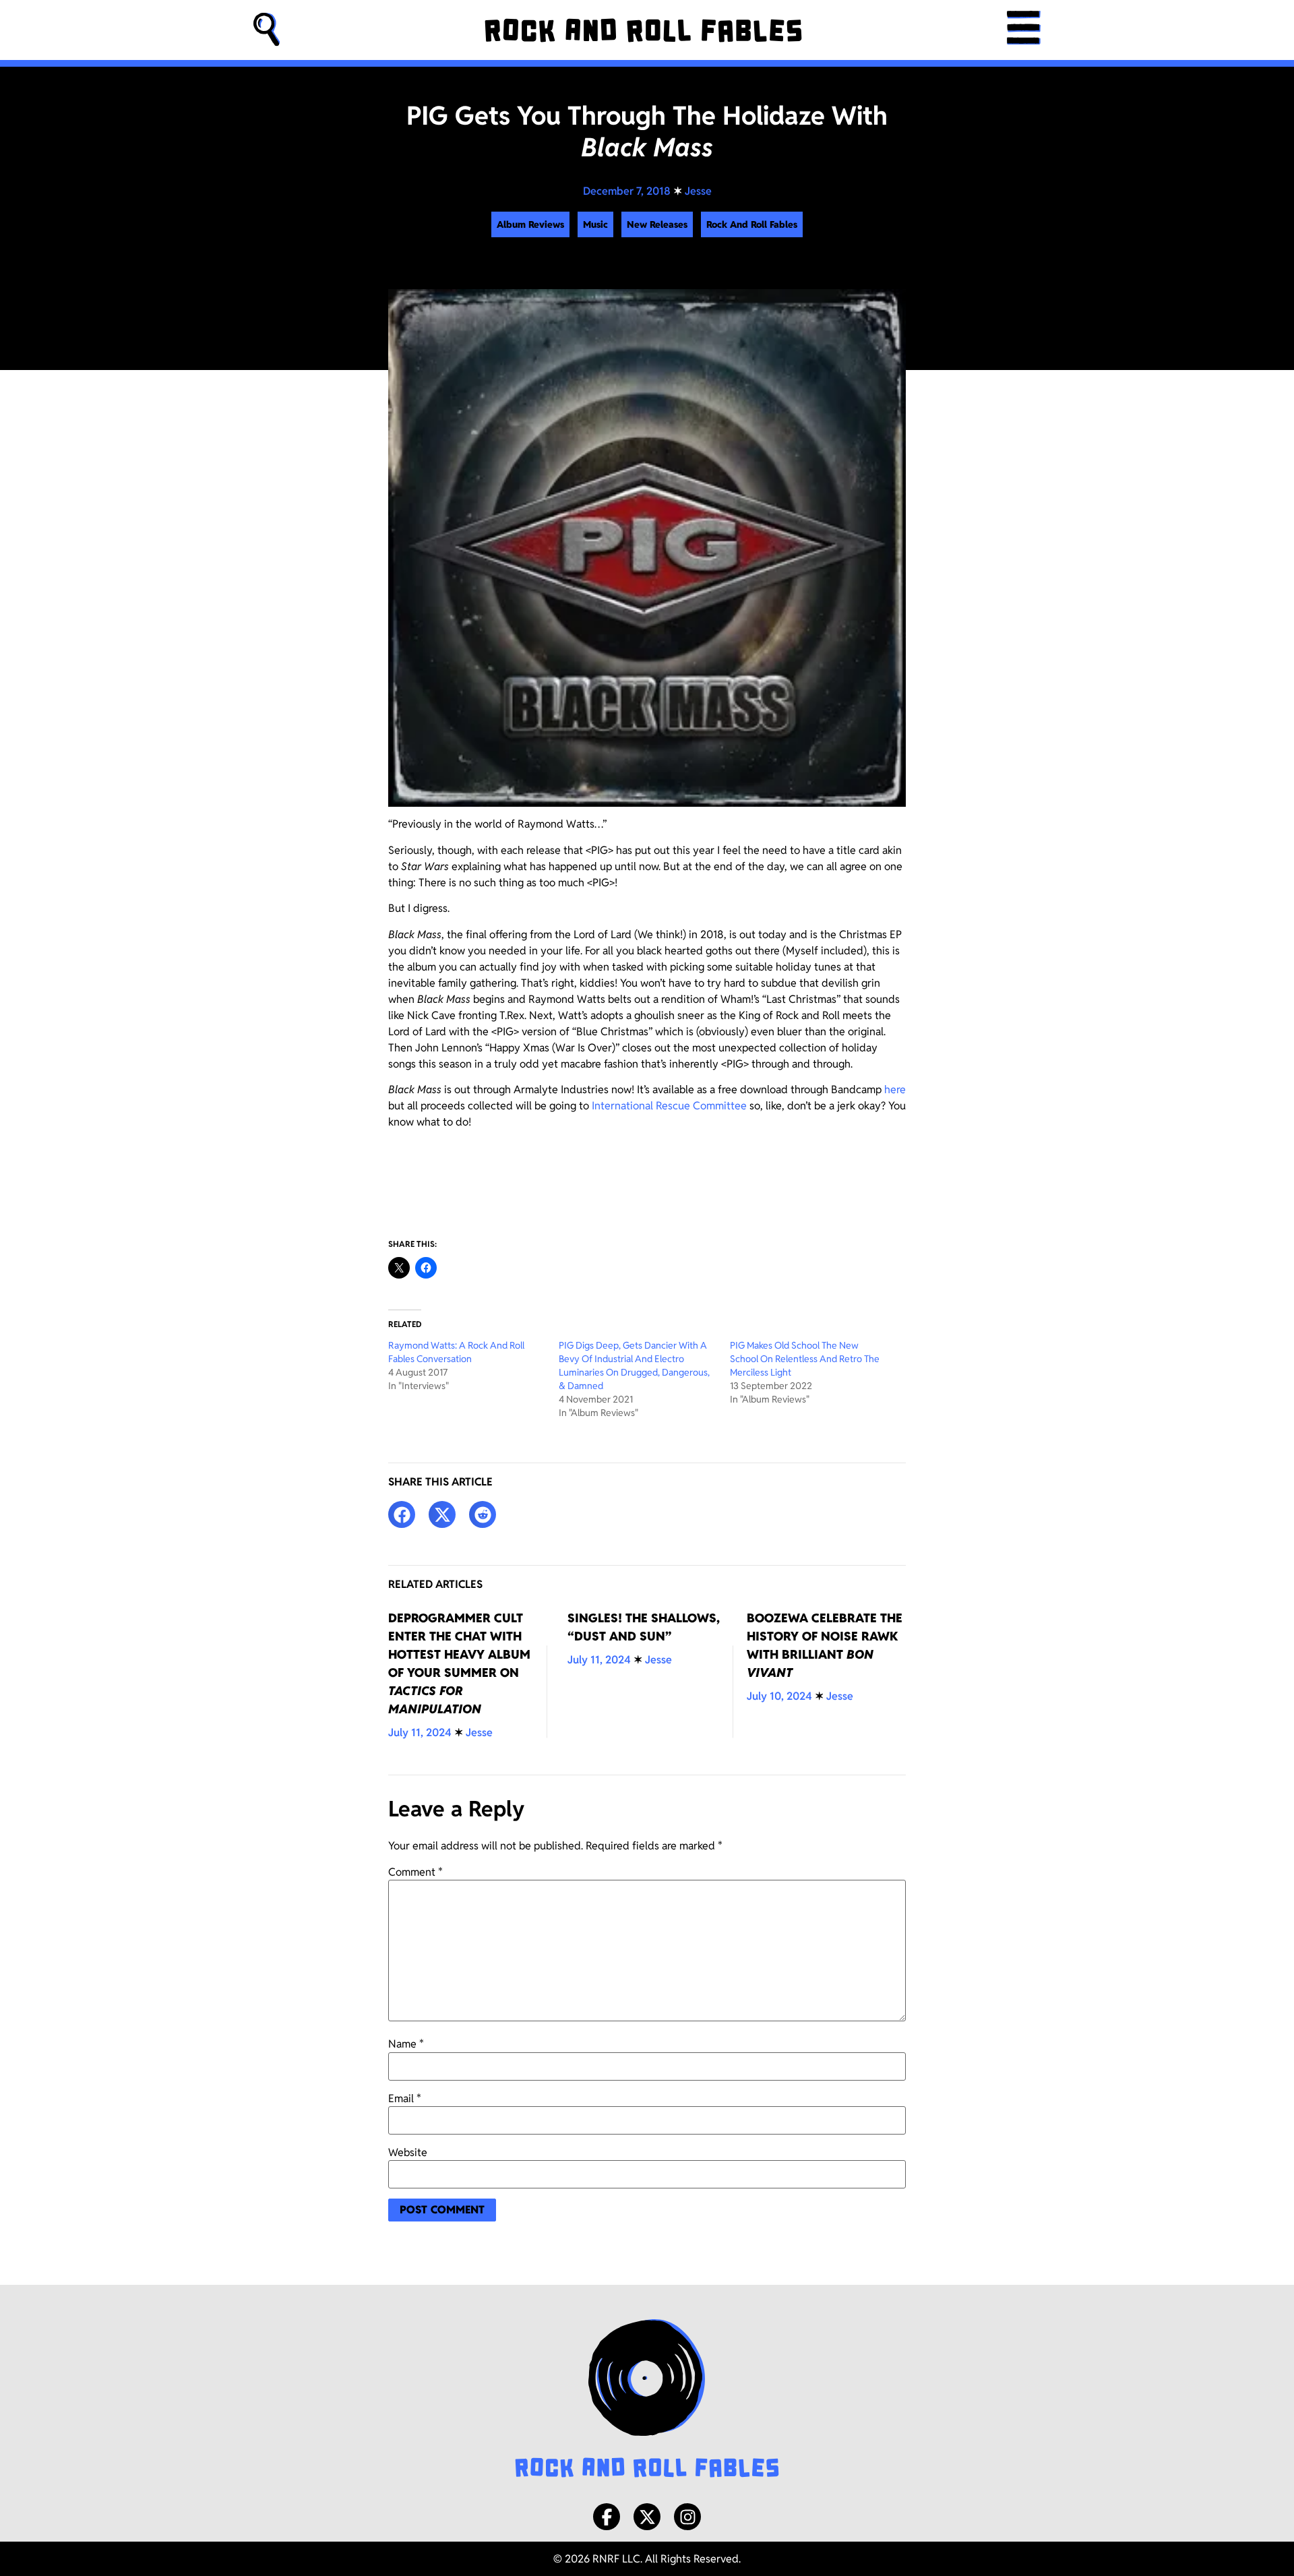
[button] (267, 30)
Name (406, 2044)
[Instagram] (687, 2517)
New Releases (657, 224)
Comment (415, 1872)
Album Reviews (530, 224)
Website (408, 2153)
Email (405, 2099)
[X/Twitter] (647, 2517)
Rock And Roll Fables (752, 224)
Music (595, 224)
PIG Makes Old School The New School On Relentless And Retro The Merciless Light (805, 1359)
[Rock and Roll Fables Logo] (647, 2400)
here (895, 1090)
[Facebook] (607, 2517)
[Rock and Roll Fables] (643, 30)
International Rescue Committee (669, 1106)
